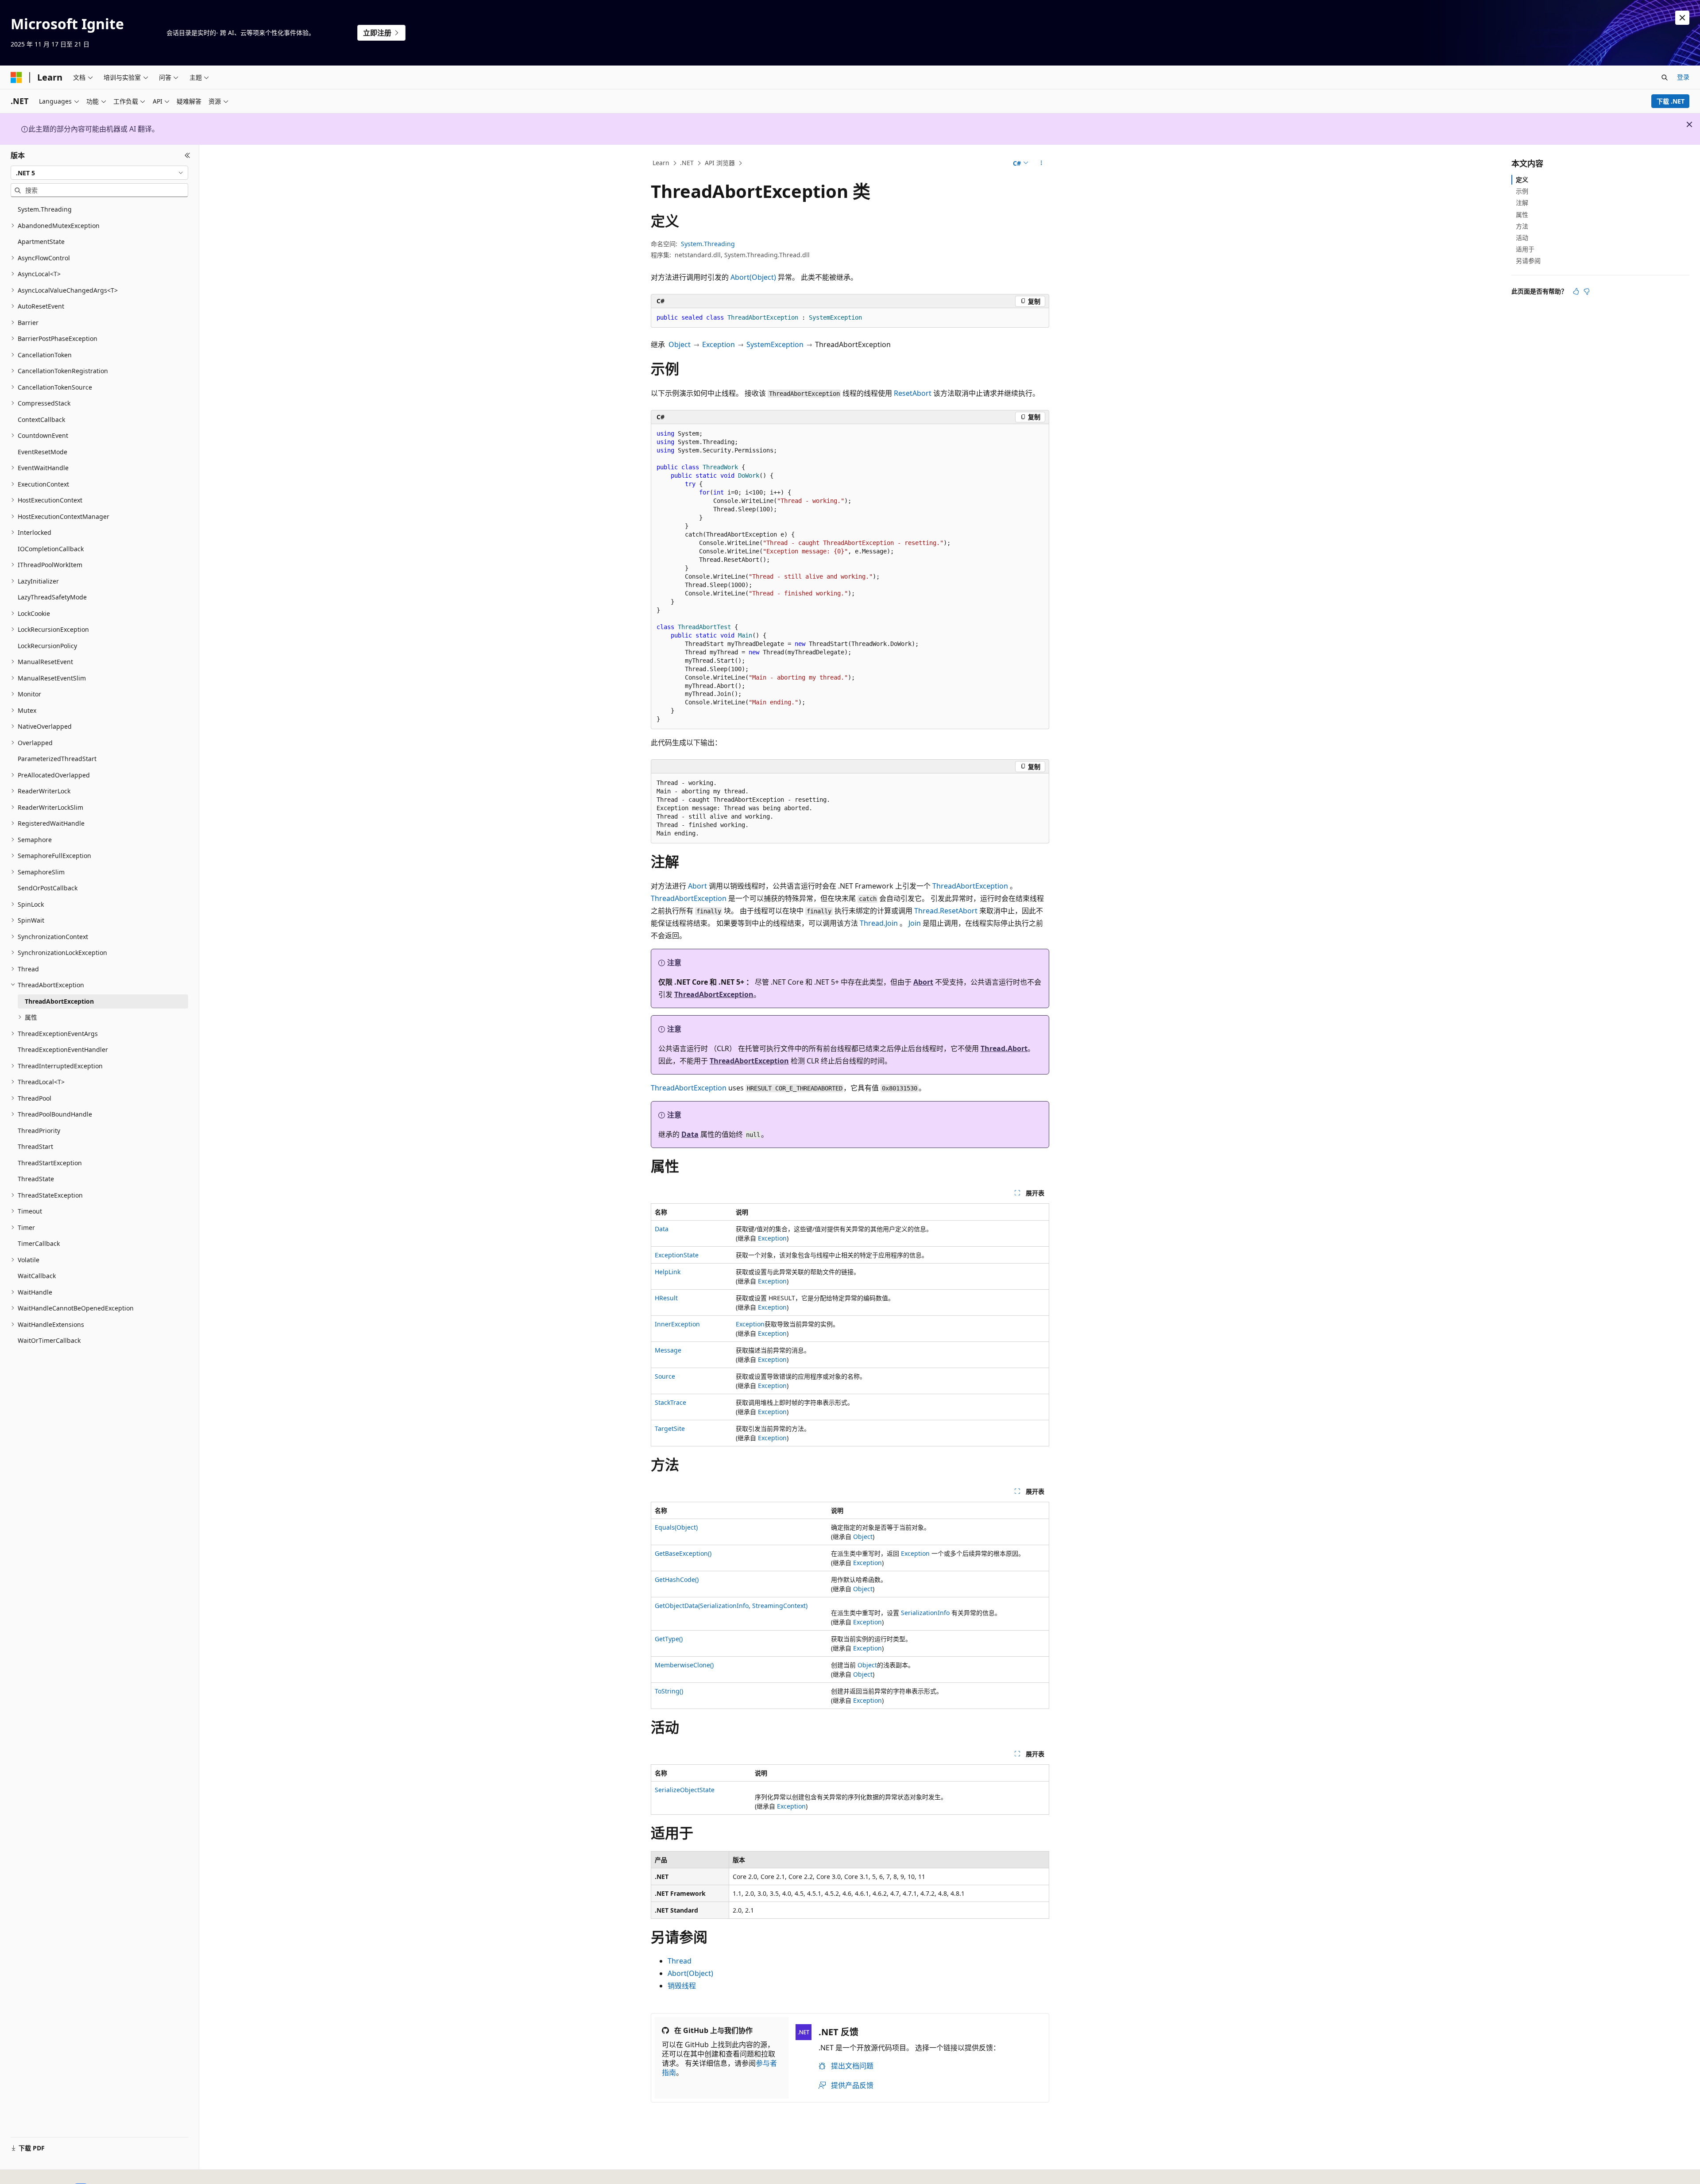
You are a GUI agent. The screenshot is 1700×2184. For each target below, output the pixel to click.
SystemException (775, 344)
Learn (661, 163)
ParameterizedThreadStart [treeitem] (57, 759)
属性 (1522, 215)
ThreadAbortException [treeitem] (59, 1001)
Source (665, 1376)
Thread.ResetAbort (946, 911)
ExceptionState (677, 1255)
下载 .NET (1671, 101)
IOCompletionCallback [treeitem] (51, 549)
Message (668, 1350)
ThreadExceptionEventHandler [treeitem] (63, 1049)
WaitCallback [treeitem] (37, 1276)
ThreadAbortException (970, 886)
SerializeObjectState (685, 1790)
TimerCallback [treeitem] (39, 1243)
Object (680, 344)
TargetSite (670, 1428)
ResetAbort (913, 393)
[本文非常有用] (1576, 291)
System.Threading (708, 244)
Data (690, 1134)
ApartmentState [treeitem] (41, 242)
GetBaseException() (683, 1553)
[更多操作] (1041, 163)
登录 (1683, 77)
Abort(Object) (753, 277)
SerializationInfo (925, 1613)
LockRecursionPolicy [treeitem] (47, 646)
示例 (1522, 191)
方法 (1522, 226)
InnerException (677, 1324)
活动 (1522, 238)
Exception (719, 344)
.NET (687, 163)
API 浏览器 (720, 163)
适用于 (1525, 249)
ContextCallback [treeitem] (41, 419)
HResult (666, 1298)
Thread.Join (879, 923)
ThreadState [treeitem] (36, 1179)
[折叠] (187, 155)
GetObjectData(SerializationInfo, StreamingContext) (731, 1606)
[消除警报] (1682, 18)
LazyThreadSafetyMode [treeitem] (52, 597)
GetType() (669, 1639)
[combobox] (99, 173)
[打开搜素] (1665, 77)
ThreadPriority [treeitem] (39, 1131)
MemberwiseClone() (684, 1665)
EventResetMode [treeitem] (42, 452)
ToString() (669, 1691)
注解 (1522, 203)
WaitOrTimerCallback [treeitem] (49, 1340)
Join (915, 923)
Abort (697, 886)
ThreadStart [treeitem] (35, 1146)
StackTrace (670, 1402)
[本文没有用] (1587, 291)
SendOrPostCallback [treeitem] (48, 888)
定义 (1522, 180)
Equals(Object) (676, 1527)
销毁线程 (682, 1986)
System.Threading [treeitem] (45, 209)
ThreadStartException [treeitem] (50, 1163)
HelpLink (668, 1272)
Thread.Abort (1004, 1048)
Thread (680, 1961)
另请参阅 (1528, 261)
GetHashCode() (677, 1579)
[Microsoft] (16, 77)
